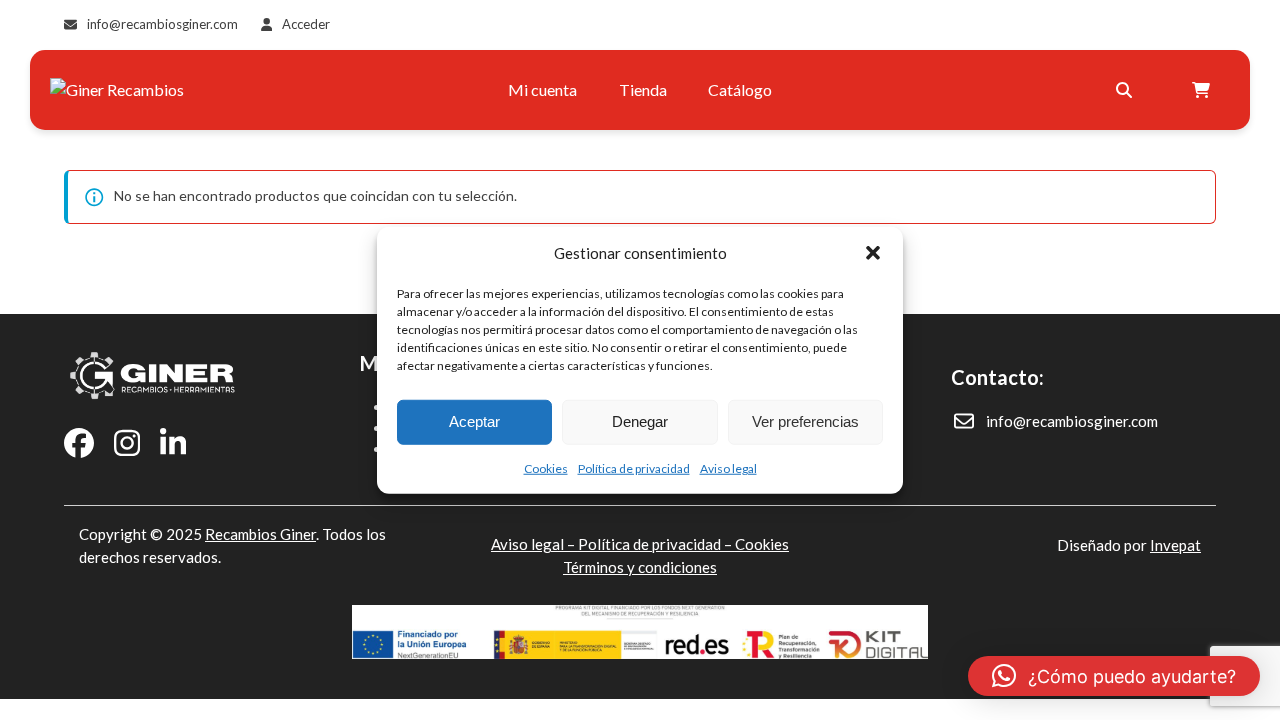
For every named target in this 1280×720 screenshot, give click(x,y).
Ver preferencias (805, 421)
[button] (873, 253)
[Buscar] (1124, 90)
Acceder (306, 24)
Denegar (640, 421)
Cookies (546, 467)
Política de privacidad (634, 467)
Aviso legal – (534, 544)
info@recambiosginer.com (162, 24)
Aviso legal (728, 467)
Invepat (1175, 545)
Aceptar (474, 421)
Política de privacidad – (656, 544)
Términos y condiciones (640, 567)
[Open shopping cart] (1203, 90)
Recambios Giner (260, 534)
